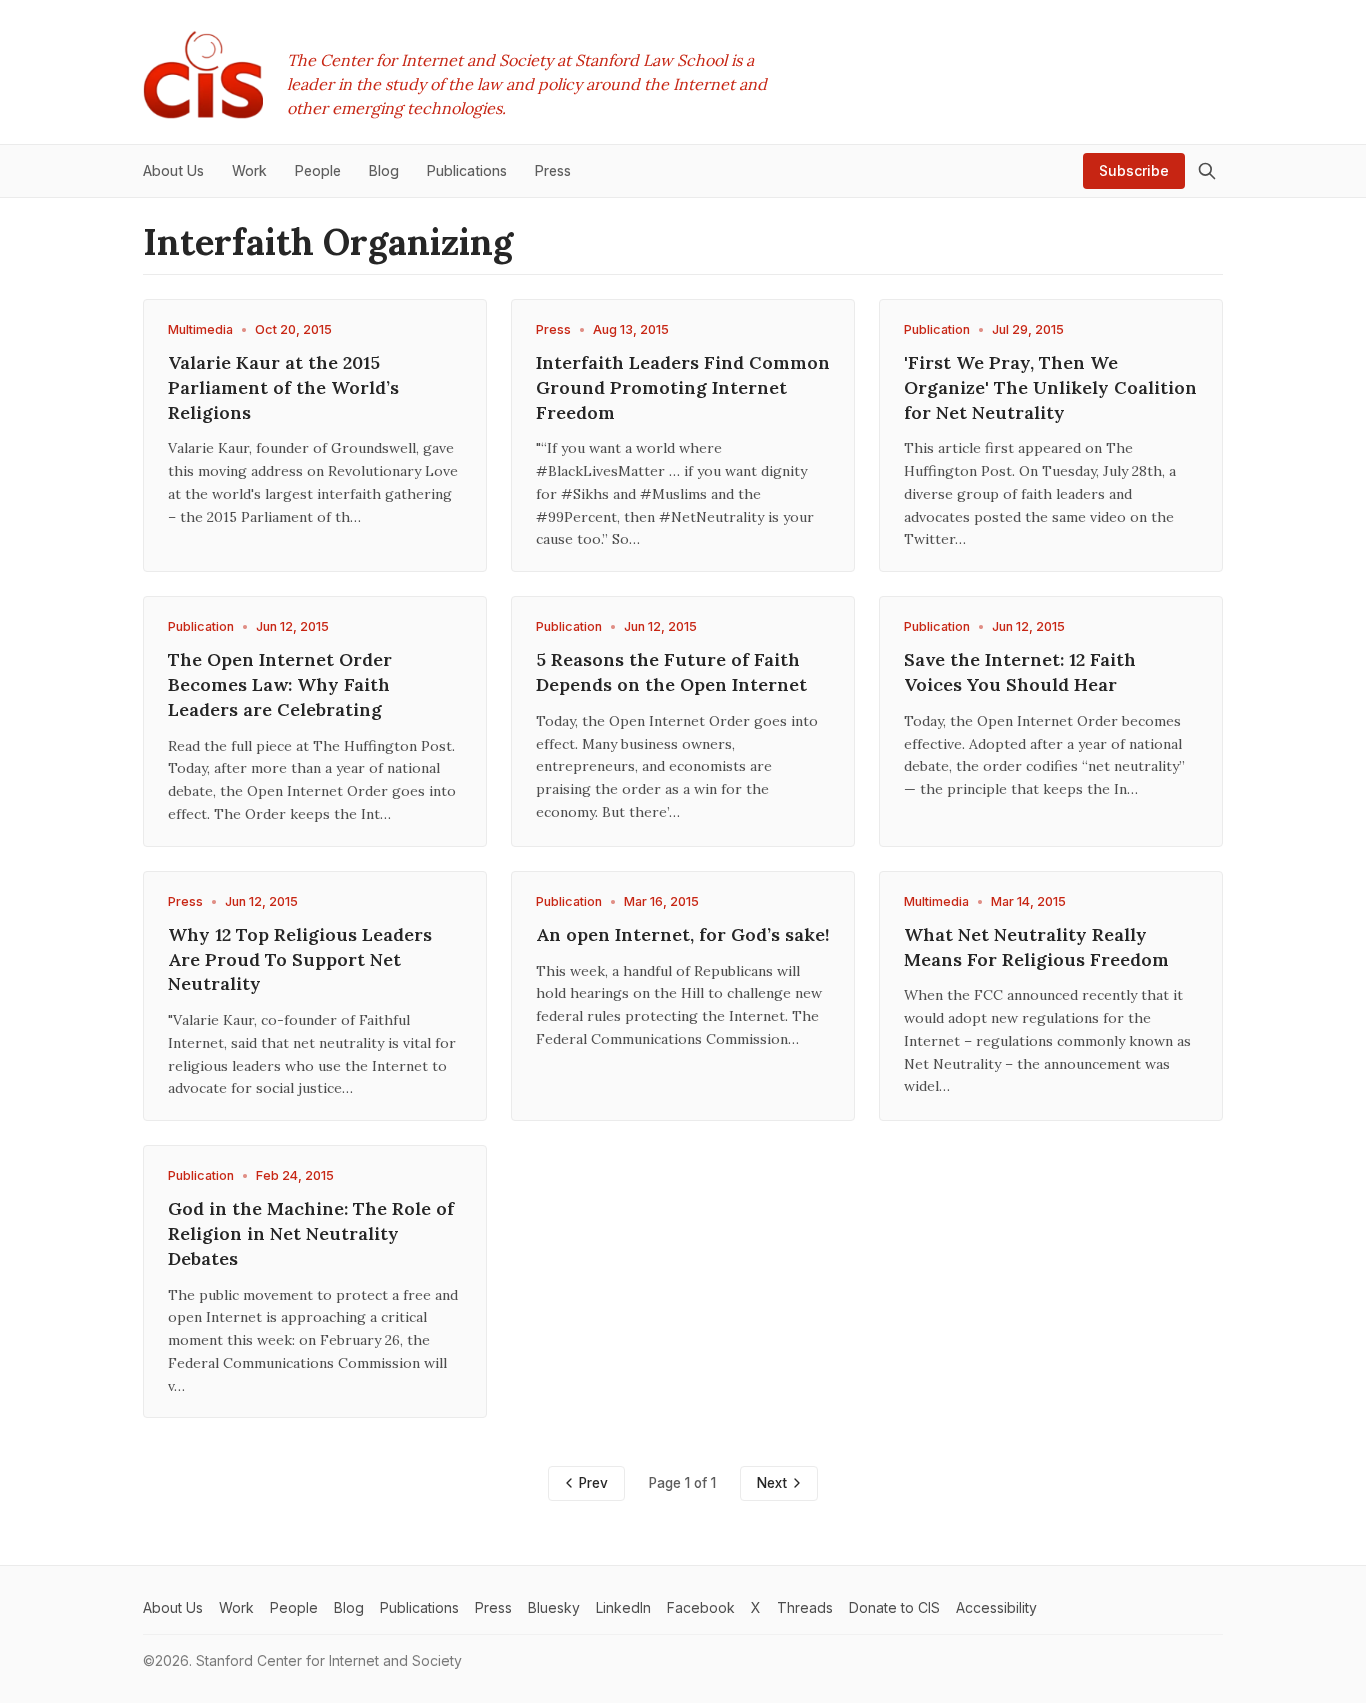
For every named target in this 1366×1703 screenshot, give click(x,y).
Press (553, 329)
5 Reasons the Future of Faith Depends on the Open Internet (671, 672)
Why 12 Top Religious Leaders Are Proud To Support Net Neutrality (300, 959)
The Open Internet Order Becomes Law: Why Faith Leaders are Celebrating (280, 684)
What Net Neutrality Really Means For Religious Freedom (1036, 947)
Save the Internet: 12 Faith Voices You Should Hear (1020, 672)
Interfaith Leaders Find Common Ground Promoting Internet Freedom (683, 387)
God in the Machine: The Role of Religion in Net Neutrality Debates (311, 1233)
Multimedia (200, 329)
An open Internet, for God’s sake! (683, 934)
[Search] (1207, 171)
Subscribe (1134, 170)
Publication (937, 329)
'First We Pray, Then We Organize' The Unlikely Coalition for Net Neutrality (1050, 387)
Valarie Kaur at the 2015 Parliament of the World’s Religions (283, 387)
